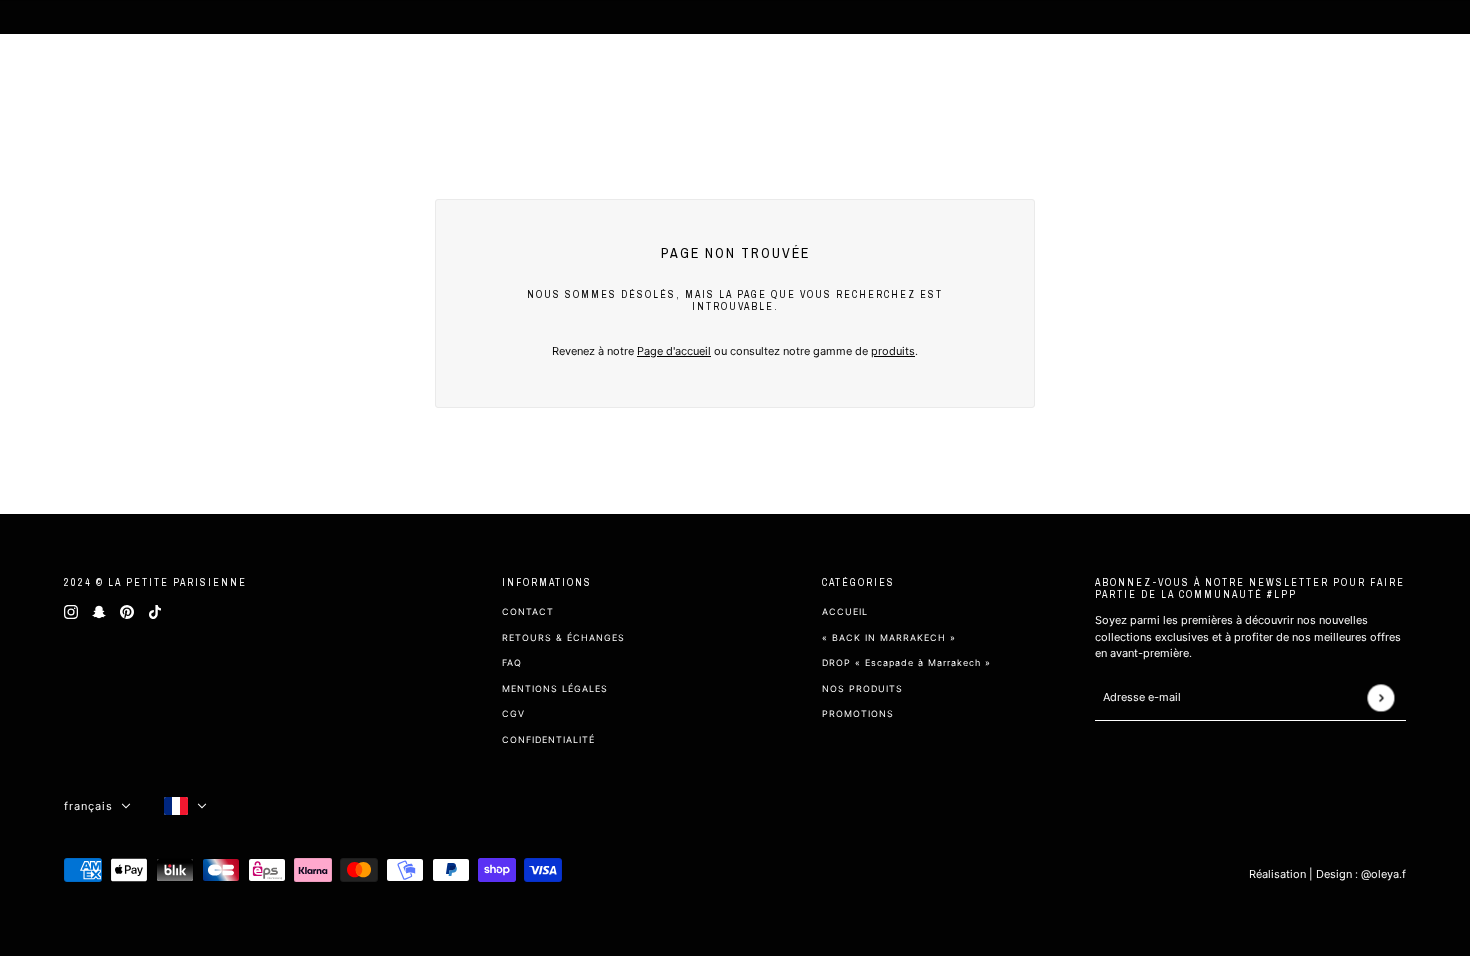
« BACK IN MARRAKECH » (889, 637)
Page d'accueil (674, 351)
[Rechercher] (1356, 80)
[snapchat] (99, 611)
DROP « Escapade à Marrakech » (906, 662)
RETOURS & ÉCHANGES (563, 637)
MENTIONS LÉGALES (555, 688)
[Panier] (1428, 80)
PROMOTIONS (858, 713)
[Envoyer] (1380, 697)
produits (893, 351)
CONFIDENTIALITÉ (548, 739)
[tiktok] (155, 611)
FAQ (512, 662)
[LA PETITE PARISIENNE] (114, 80)
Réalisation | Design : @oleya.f (1327, 874)
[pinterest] (127, 611)
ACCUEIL (845, 611)
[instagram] (71, 611)
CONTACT (528, 611)
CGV (513, 713)
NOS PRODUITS (862, 688)
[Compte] (1392, 80)
